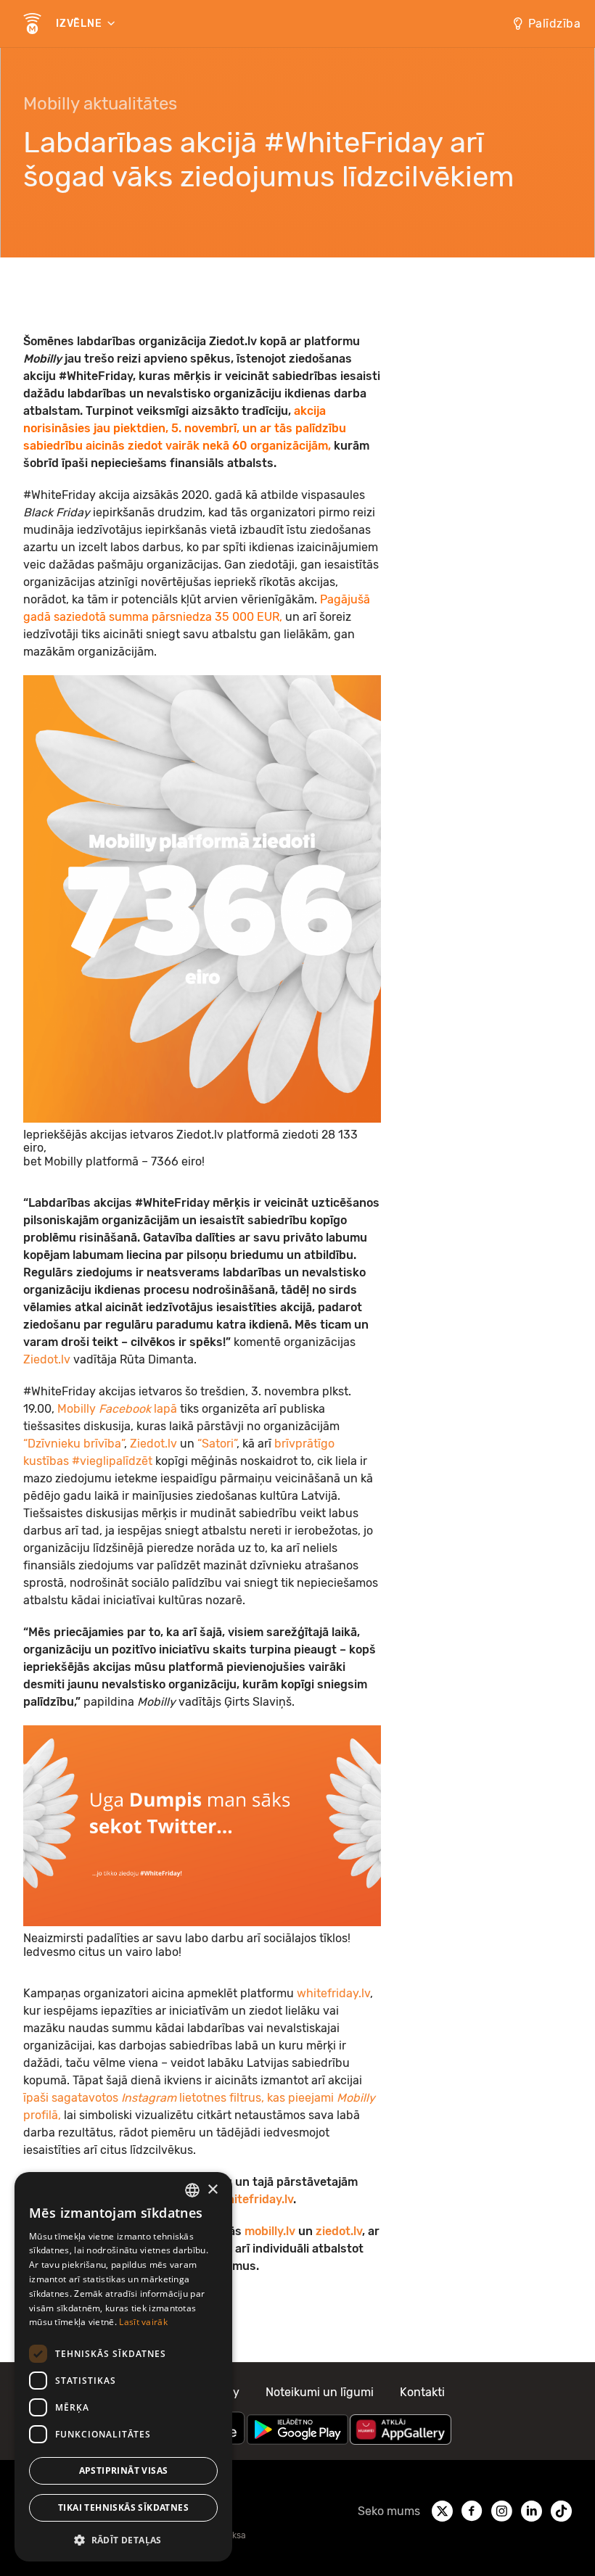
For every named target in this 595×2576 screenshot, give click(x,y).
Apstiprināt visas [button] (124, 2470)
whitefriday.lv (333, 1993)
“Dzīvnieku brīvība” (74, 1444)
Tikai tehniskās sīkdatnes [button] (123, 2507)
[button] (123, 2539)
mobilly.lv (270, 2231)
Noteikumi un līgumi (320, 2392)
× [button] (212, 2190)
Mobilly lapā (117, 1409)
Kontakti (422, 2392)
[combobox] (192, 2190)
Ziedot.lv (48, 1359)
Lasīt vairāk (143, 2322)
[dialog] (123, 2367)
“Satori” (217, 1444)
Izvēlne (80, 24)
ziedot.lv (339, 2231)
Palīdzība (555, 24)
